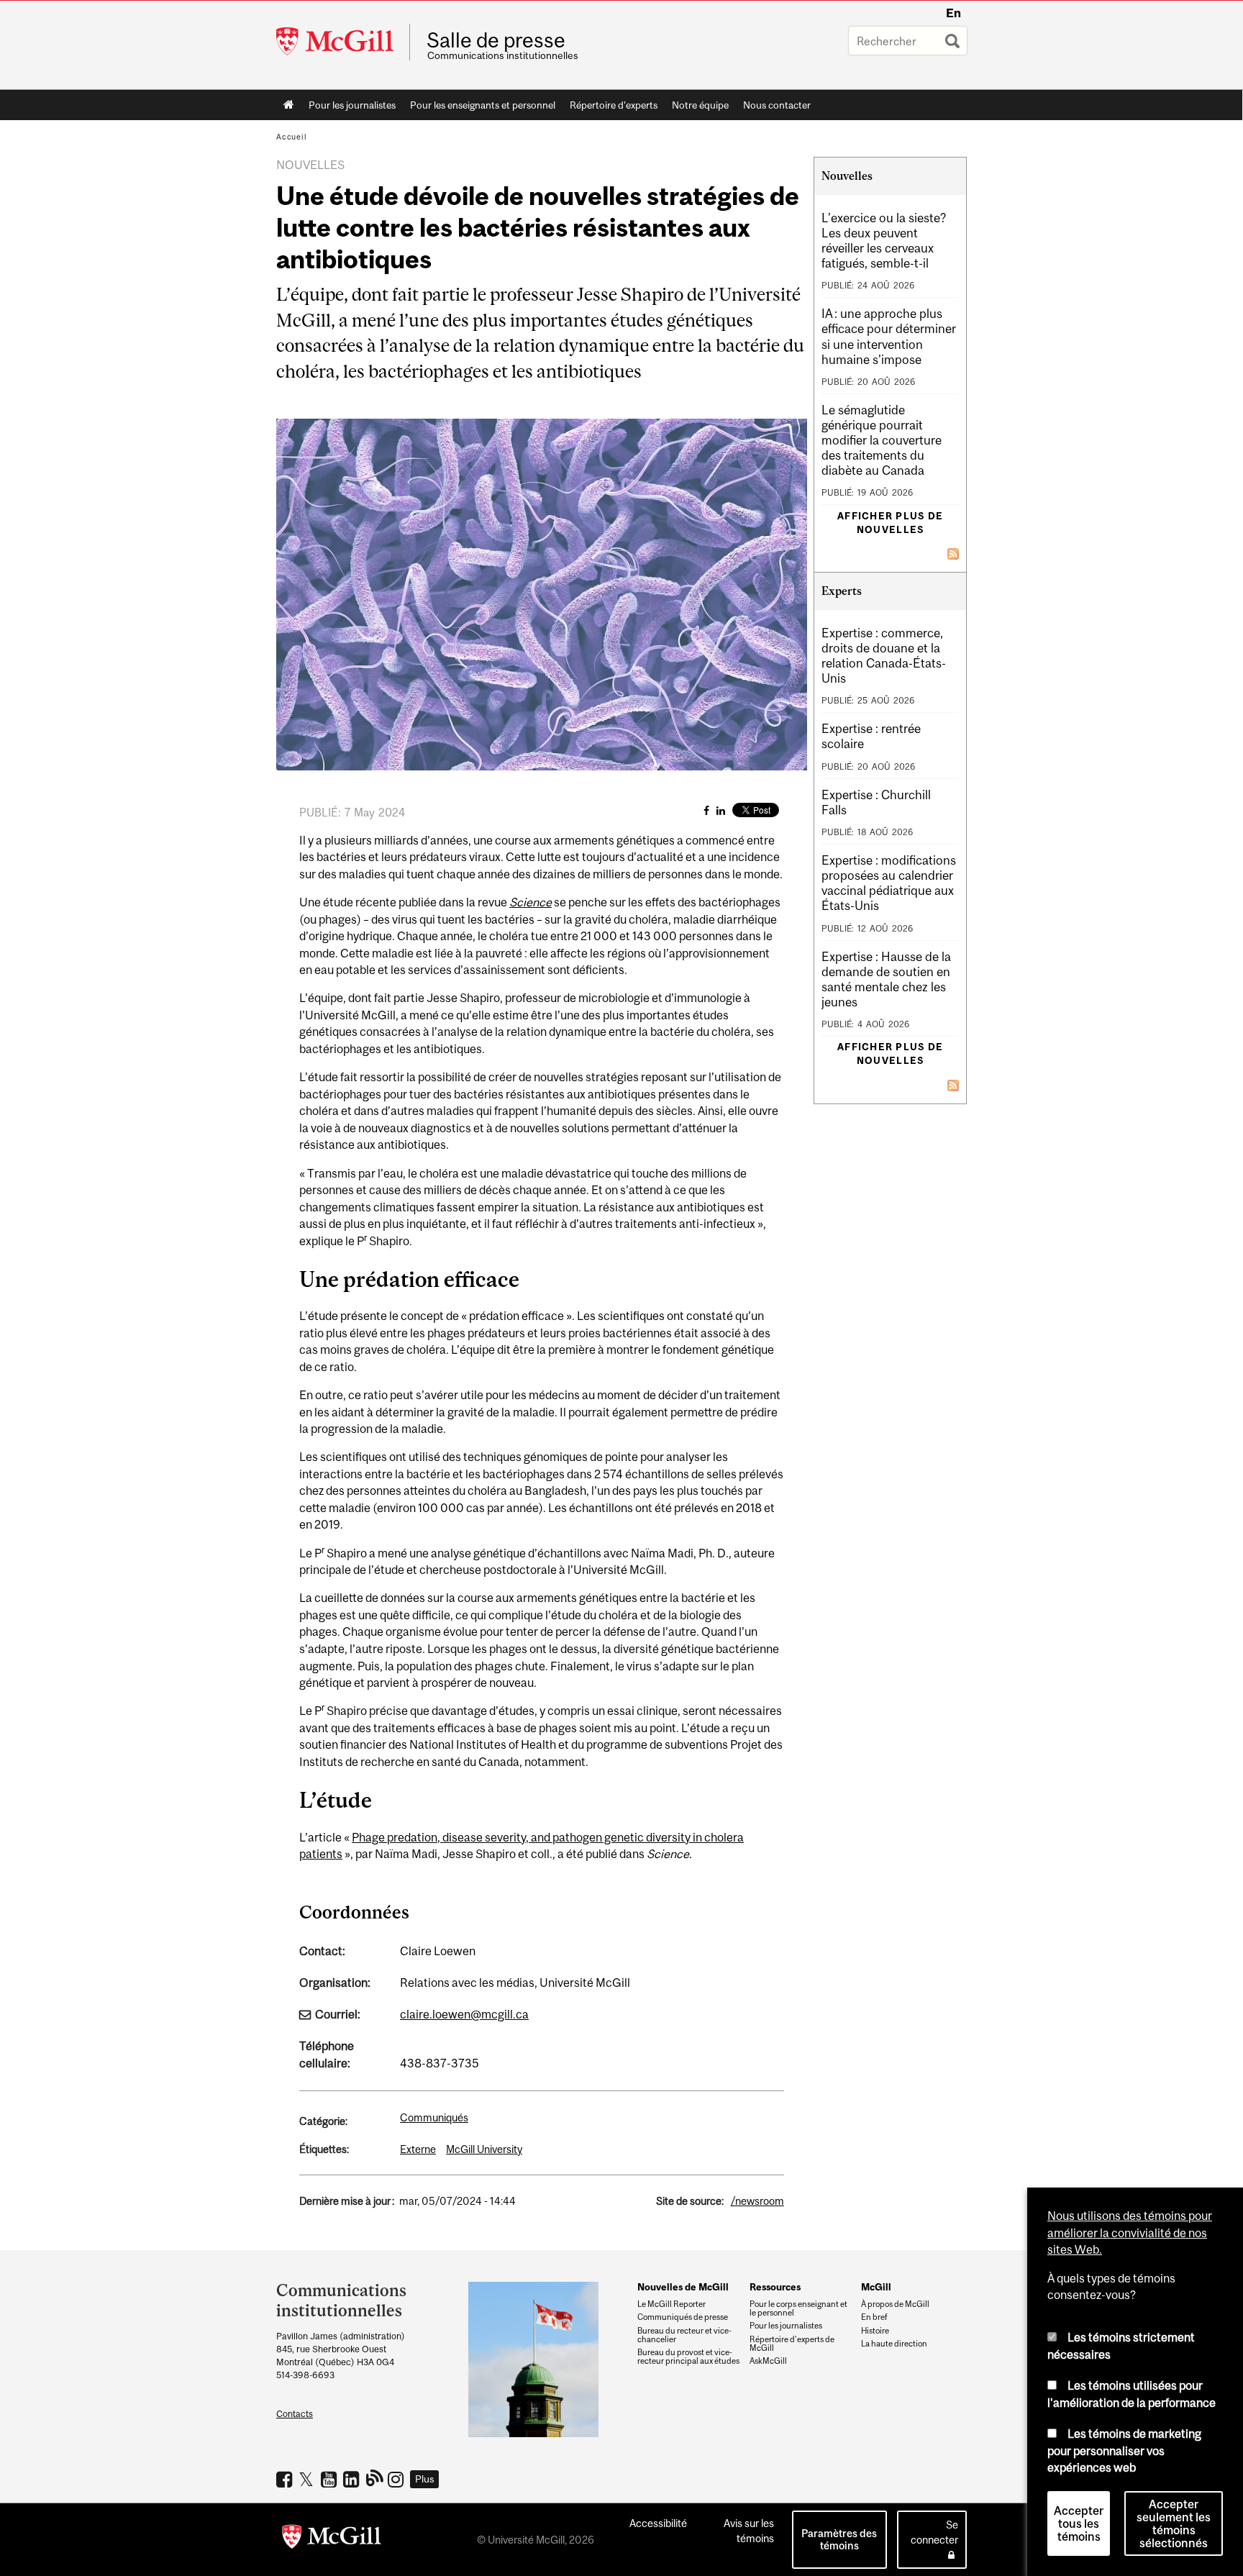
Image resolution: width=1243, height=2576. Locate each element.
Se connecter (934, 2532)
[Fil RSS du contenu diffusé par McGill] (953, 552)
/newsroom (757, 2201)
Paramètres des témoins (839, 2539)
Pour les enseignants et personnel (483, 105)
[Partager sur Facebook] (706, 810)
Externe (418, 2149)
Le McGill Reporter (671, 2304)
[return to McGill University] (332, 2539)
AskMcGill (768, 2361)
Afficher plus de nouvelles (890, 523)
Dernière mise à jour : (347, 2201)
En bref (874, 2317)
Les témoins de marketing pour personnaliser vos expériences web (1124, 2450)
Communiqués (434, 2117)
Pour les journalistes (352, 105)
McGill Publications (375, 2477)
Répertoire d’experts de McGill (792, 2344)
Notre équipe (700, 105)
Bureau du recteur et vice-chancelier (684, 2335)
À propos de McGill (895, 2304)
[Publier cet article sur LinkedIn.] (721, 810)
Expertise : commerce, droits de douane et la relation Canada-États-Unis (884, 656)
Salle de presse (496, 40)
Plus (425, 2479)
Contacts (295, 2414)
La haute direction (894, 2344)
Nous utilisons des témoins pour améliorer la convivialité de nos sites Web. (1130, 2233)
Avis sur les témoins (749, 2531)
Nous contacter (777, 105)
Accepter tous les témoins (1079, 2523)
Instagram (397, 2479)
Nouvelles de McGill (683, 2287)
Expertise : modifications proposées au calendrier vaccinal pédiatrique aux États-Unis (889, 883)
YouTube (331, 2479)
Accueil (289, 105)
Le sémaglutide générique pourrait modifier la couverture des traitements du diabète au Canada (882, 440)
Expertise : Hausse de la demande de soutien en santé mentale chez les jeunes (886, 979)
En (953, 13)
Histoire (875, 2331)
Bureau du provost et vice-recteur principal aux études (688, 2357)
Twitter (308, 2479)
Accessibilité (658, 2523)
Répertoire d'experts (614, 105)
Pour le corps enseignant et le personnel (798, 2308)
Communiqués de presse (683, 2317)
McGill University (484, 2149)
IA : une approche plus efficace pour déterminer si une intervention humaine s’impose (889, 336)
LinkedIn (353, 2479)
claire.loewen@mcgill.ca (464, 2014)
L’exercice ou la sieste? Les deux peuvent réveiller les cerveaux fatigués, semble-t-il (884, 241)
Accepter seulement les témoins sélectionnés (1174, 2523)
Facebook (286, 2479)
